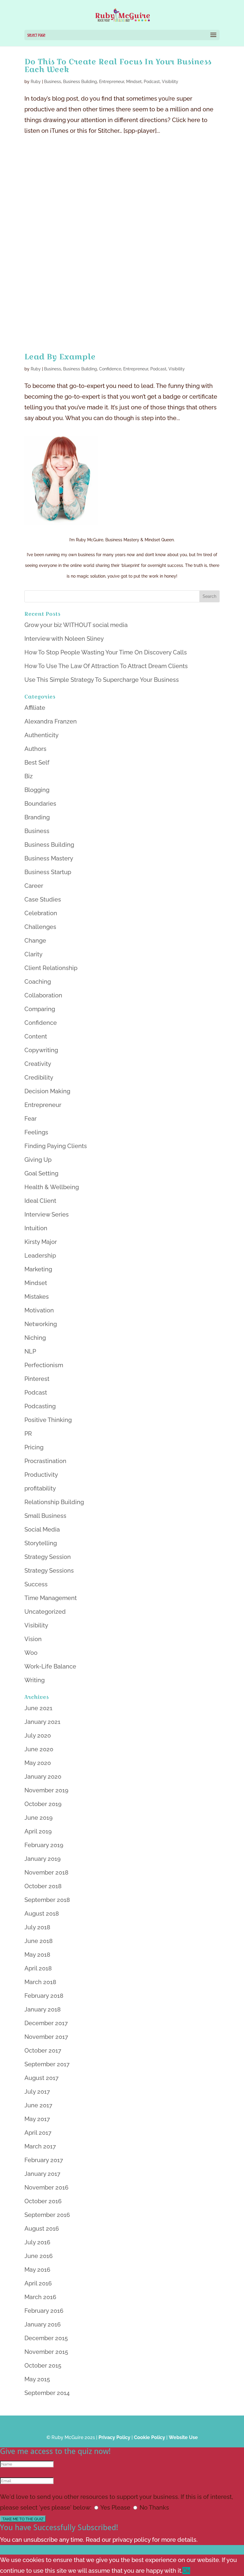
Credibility (39, 1078)
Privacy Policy (114, 2437)
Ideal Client (40, 1201)
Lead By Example (60, 357)
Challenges (40, 927)
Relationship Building (54, 1502)
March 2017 (40, 2146)
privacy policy (132, 2540)
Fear (30, 1119)
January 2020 (43, 1777)
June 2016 (39, 2256)
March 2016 (40, 2297)
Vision (33, 1639)
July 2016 (37, 2242)
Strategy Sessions (49, 1571)
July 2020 (38, 1735)
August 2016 (42, 2229)
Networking (41, 1324)
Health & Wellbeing (52, 1187)
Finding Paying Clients (56, 1146)
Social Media (42, 1529)
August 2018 (42, 1914)
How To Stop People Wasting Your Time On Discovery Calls (106, 652)
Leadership (40, 1256)
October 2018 (43, 1886)
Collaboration (43, 995)
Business (53, 82)
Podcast (152, 82)
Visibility (170, 82)
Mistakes (37, 1297)
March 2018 (40, 1982)
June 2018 (39, 1941)
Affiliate (35, 708)
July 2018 (37, 1927)
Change (35, 941)
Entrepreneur (112, 82)
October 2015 (43, 2366)
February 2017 (44, 2160)
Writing (35, 1680)
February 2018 (44, 1996)
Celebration (41, 913)
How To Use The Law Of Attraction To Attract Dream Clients (106, 666)
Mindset (134, 82)
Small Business (45, 1516)
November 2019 (46, 1790)
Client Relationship (51, 968)
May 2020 (38, 1763)
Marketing (38, 1269)
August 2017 (42, 2078)
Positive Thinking (48, 1420)
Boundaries (40, 804)
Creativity (38, 1064)
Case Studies (43, 899)
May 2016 (37, 2270)
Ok (186, 2571)
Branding (37, 817)
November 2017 (46, 2037)
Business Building (80, 82)
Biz (29, 776)
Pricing (34, 1447)
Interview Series (47, 1214)
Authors (35, 749)
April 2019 (38, 1831)
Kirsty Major (41, 1242)
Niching (35, 1338)
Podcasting (40, 1406)
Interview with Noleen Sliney (64, 639)
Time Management (51, 1598)
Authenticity (42, 735)
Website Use (183, 2437)
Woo (31, 1653)
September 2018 (47, 1900)
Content (36, 1036)
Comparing (40, 1009)
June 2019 (39, 1818)
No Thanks (154, 2508)
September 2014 (47, 2393)
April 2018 (38, 1968)
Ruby (36, 82)
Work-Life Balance (50, 1666)
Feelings (36, 1132)
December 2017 (46, 2023)
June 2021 (38, 1708)
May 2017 (37, 2119)
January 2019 (43, 1859)
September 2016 (47, 2215)
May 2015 (37, 2379)
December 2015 (46, 2338)
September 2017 (47, 2064)
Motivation (39, 1310)
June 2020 (39, 1749)
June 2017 (38, 2105)
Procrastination (45, 1461)
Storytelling (41, 1543)
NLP (30, 1351)
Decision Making (47, 1091)
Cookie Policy (150, 2437)
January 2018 (43, 2009)
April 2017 (38, 2133)
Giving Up (38, 1160)
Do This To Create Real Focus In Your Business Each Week (118, 65)
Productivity (41, 1475)
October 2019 (43, 1804)
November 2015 (46, 2352)
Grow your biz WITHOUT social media (76, 625)
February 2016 (44, 2311)
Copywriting (41, 1050)
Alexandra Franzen (51, 721)
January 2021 (42, 1722)
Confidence (110, 369)
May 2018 (37, 1955)
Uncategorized (45, 1612)
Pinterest (37, 1379)
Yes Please (115, 2508)
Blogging (37, 790)
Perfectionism (44, 1365)
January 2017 (42, 2174)
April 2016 (38, 2283)
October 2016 (43, 2201)
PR (28, 1434)
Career (34, 886)
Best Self (37, 762)
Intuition (36, 1228)
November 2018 (46, 1872)
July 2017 (37, 2092)
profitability (40, 1488)
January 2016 (43, 2324)
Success (36, 1584)
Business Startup (48, 872)
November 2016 (46, 2187)
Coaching (38, 982)
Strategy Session (48, 1557)
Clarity (33, 954)
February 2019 (44, 1845)
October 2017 (43, 2050)
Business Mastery (49, 858)
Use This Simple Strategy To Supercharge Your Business (102, 680)
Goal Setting (41, 1173)
